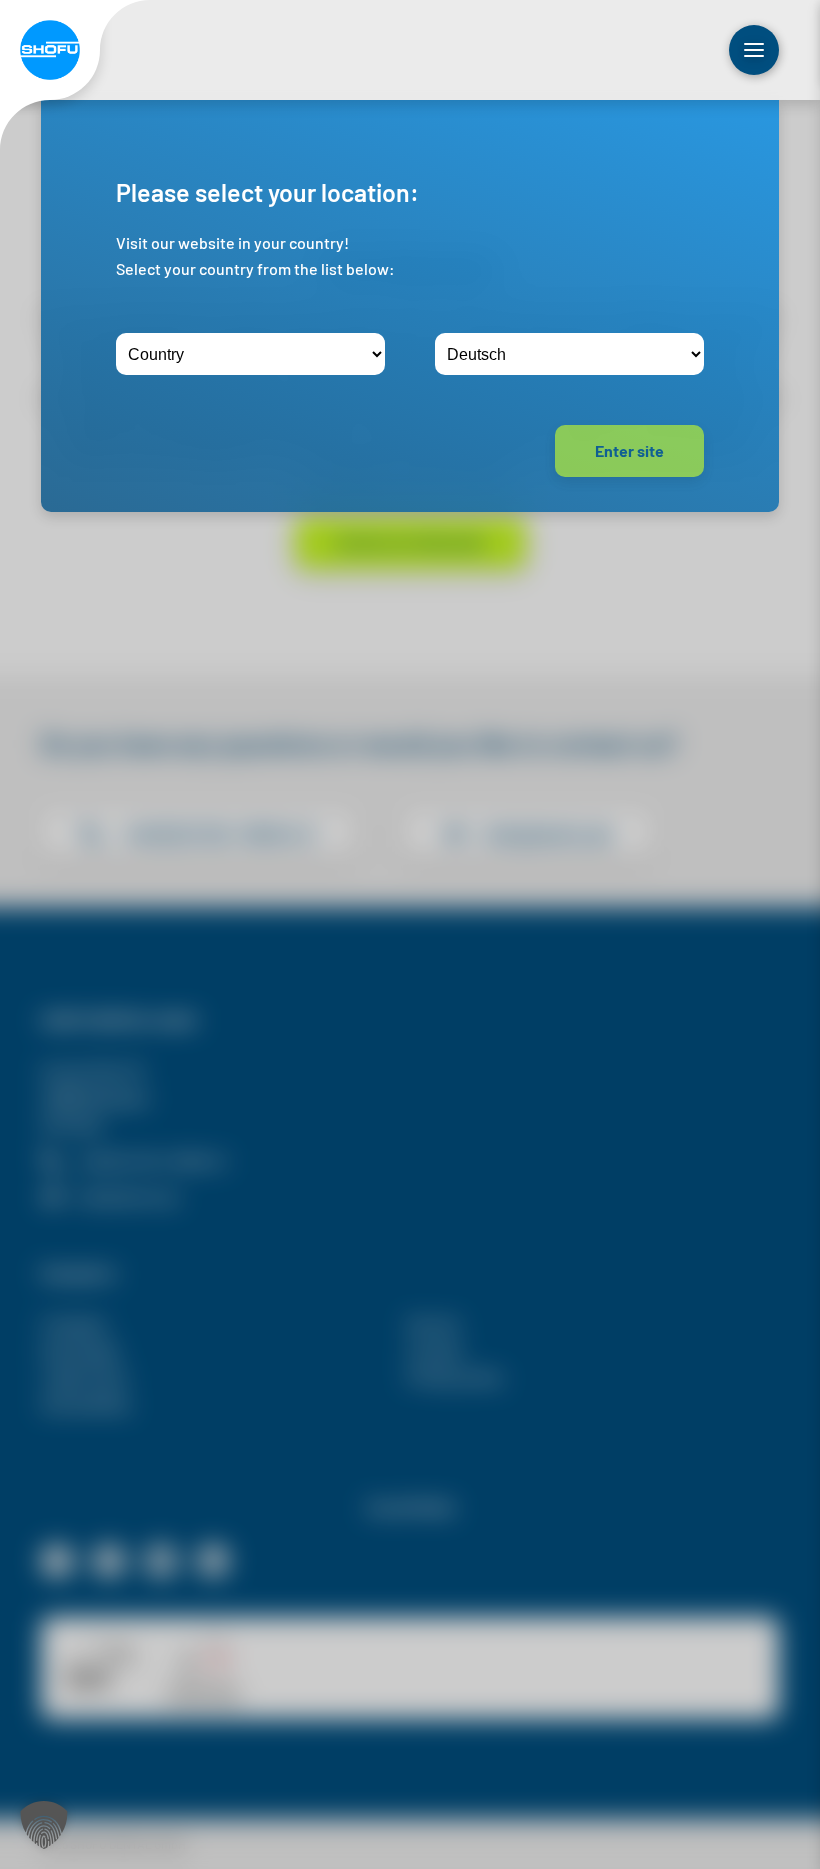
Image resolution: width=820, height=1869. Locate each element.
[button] (44, 1825)
